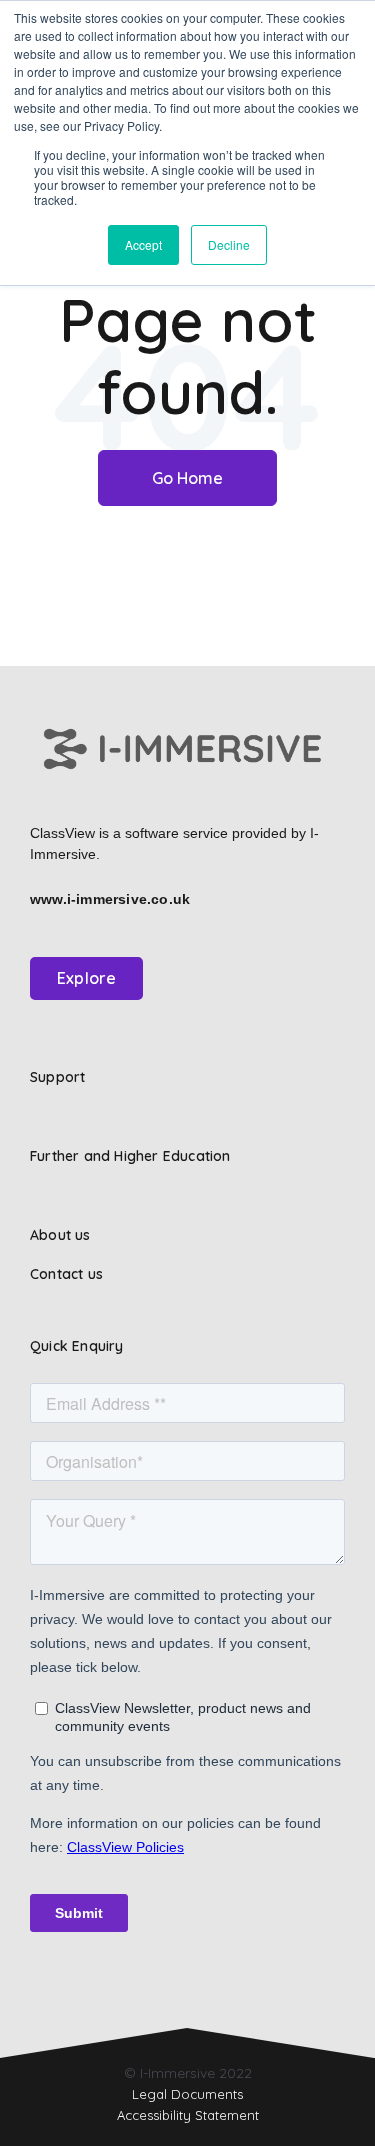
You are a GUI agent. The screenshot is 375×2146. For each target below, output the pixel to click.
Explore (86, 978)
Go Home (187, 478)
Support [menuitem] (57, 1077)
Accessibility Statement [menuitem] (188, 2115)
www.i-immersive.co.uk (110, 899)
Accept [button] (143, 244)
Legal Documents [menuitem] (187, 2094)
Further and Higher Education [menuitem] (130, 1156)
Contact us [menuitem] (66, 1274)
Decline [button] (229, 244)
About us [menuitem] (60, 1235)
